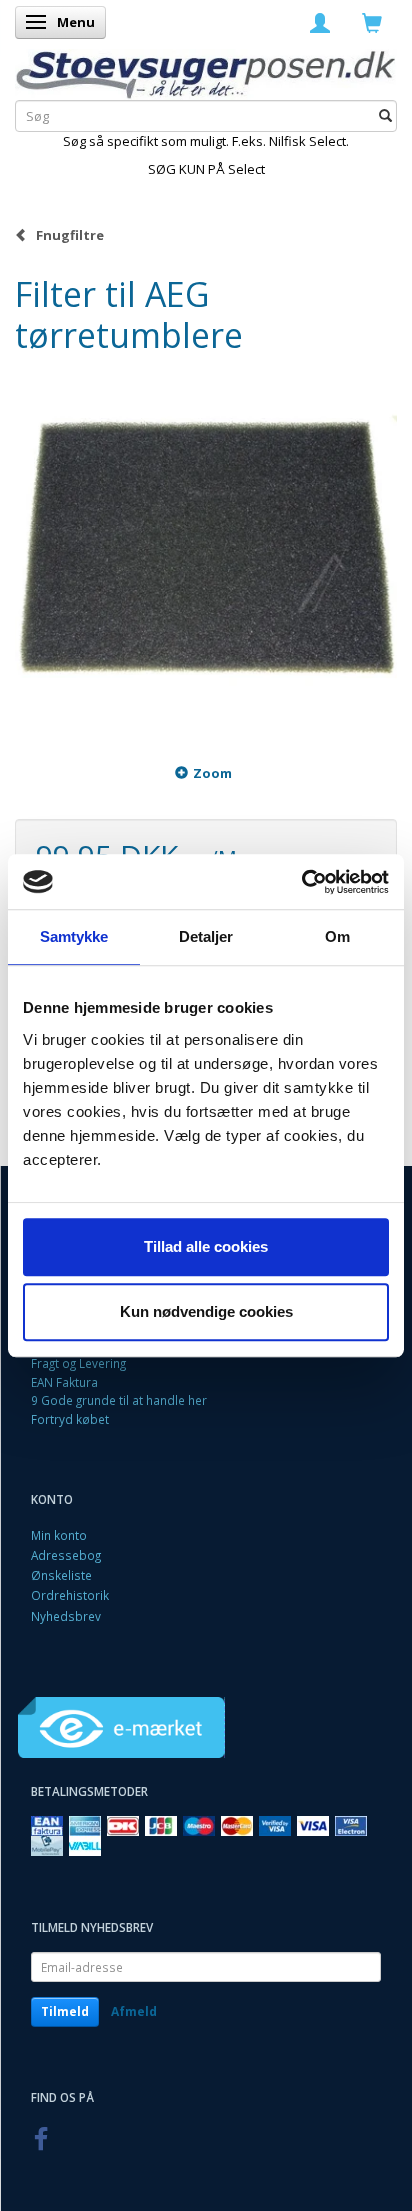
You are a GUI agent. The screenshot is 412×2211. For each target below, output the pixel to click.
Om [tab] (337, 936)
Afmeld (134, 2011)
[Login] (320, 22)
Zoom (212, 773)
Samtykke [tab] (74, 936)
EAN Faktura (64, 1382)
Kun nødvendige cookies (206, 1311)
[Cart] (372, 22)
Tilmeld (65, 2011)
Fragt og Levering (78, 1363)
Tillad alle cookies (206, 1246)
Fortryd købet (70, 1419)
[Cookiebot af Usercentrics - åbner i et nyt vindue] (301, 882)
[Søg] (385, 116)
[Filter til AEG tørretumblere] (206, 548)
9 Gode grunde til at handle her (119, 1400)
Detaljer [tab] (206, 936)
